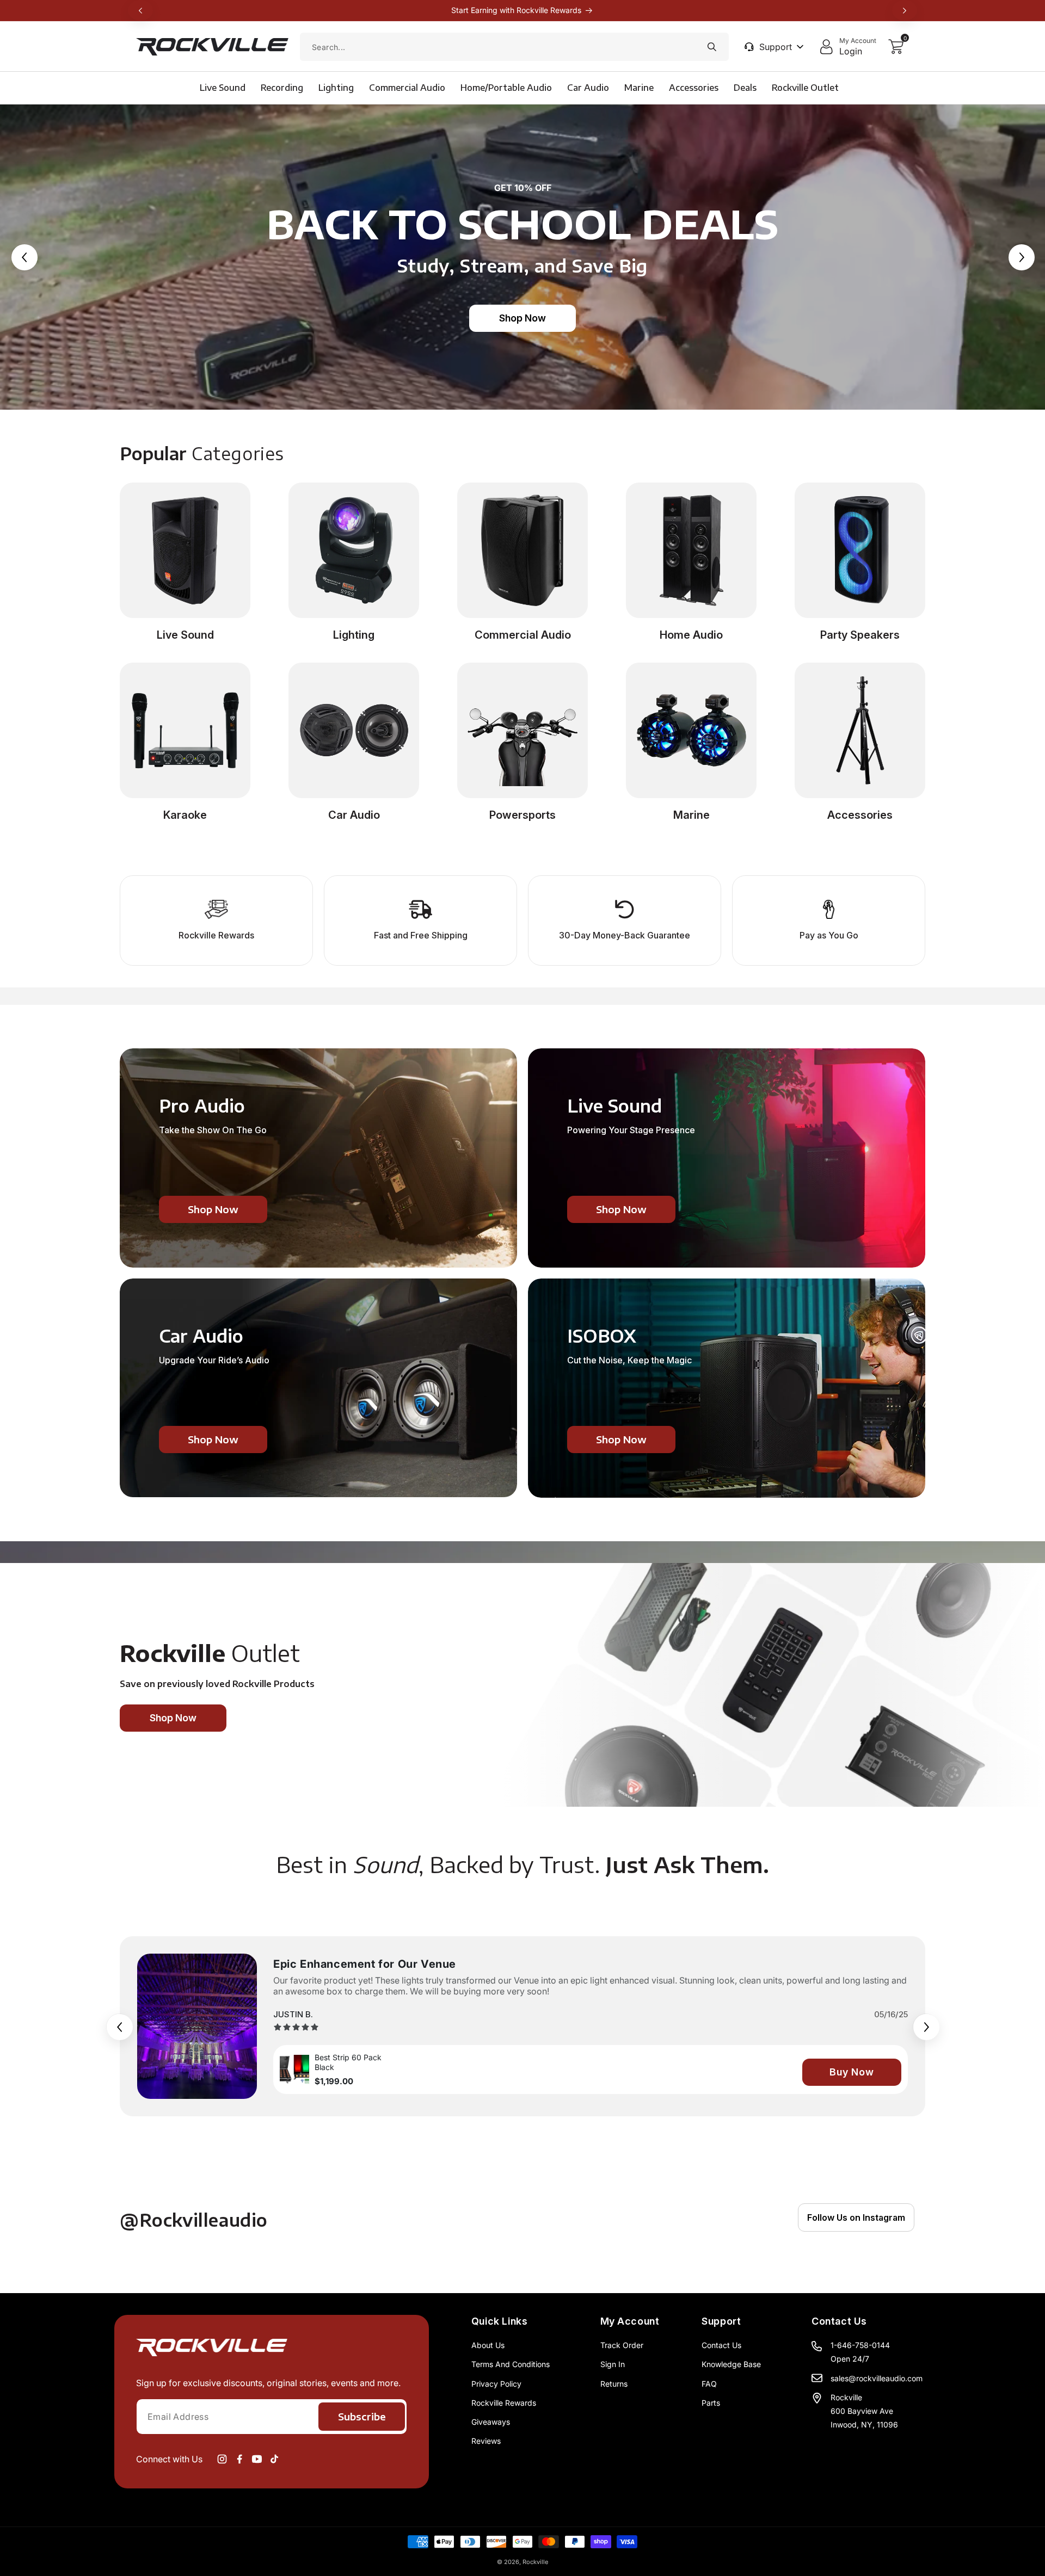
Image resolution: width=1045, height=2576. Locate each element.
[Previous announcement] (140, 10)
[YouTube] (257, 2459)
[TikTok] (274, 2459)
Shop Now (522, 318)
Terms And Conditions (511, 2364)
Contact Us (721, 2345)
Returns (614, 2384)
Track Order (622, 2345)
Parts (711, 2403)
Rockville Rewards (504, 2403)
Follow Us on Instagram (856, 2217)
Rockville (535, 2562)
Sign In (613, 2364)
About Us (488, 2345)
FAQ (709, 2384)
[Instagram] (222, 2459)
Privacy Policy (496, 2384)
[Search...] (712, 47)
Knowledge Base (731, 2364)
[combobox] (514, 47)
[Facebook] (239, 2459)
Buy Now (852, 2072)
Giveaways (491, 2422)
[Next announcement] (905, 10)
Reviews (486, 2441)
